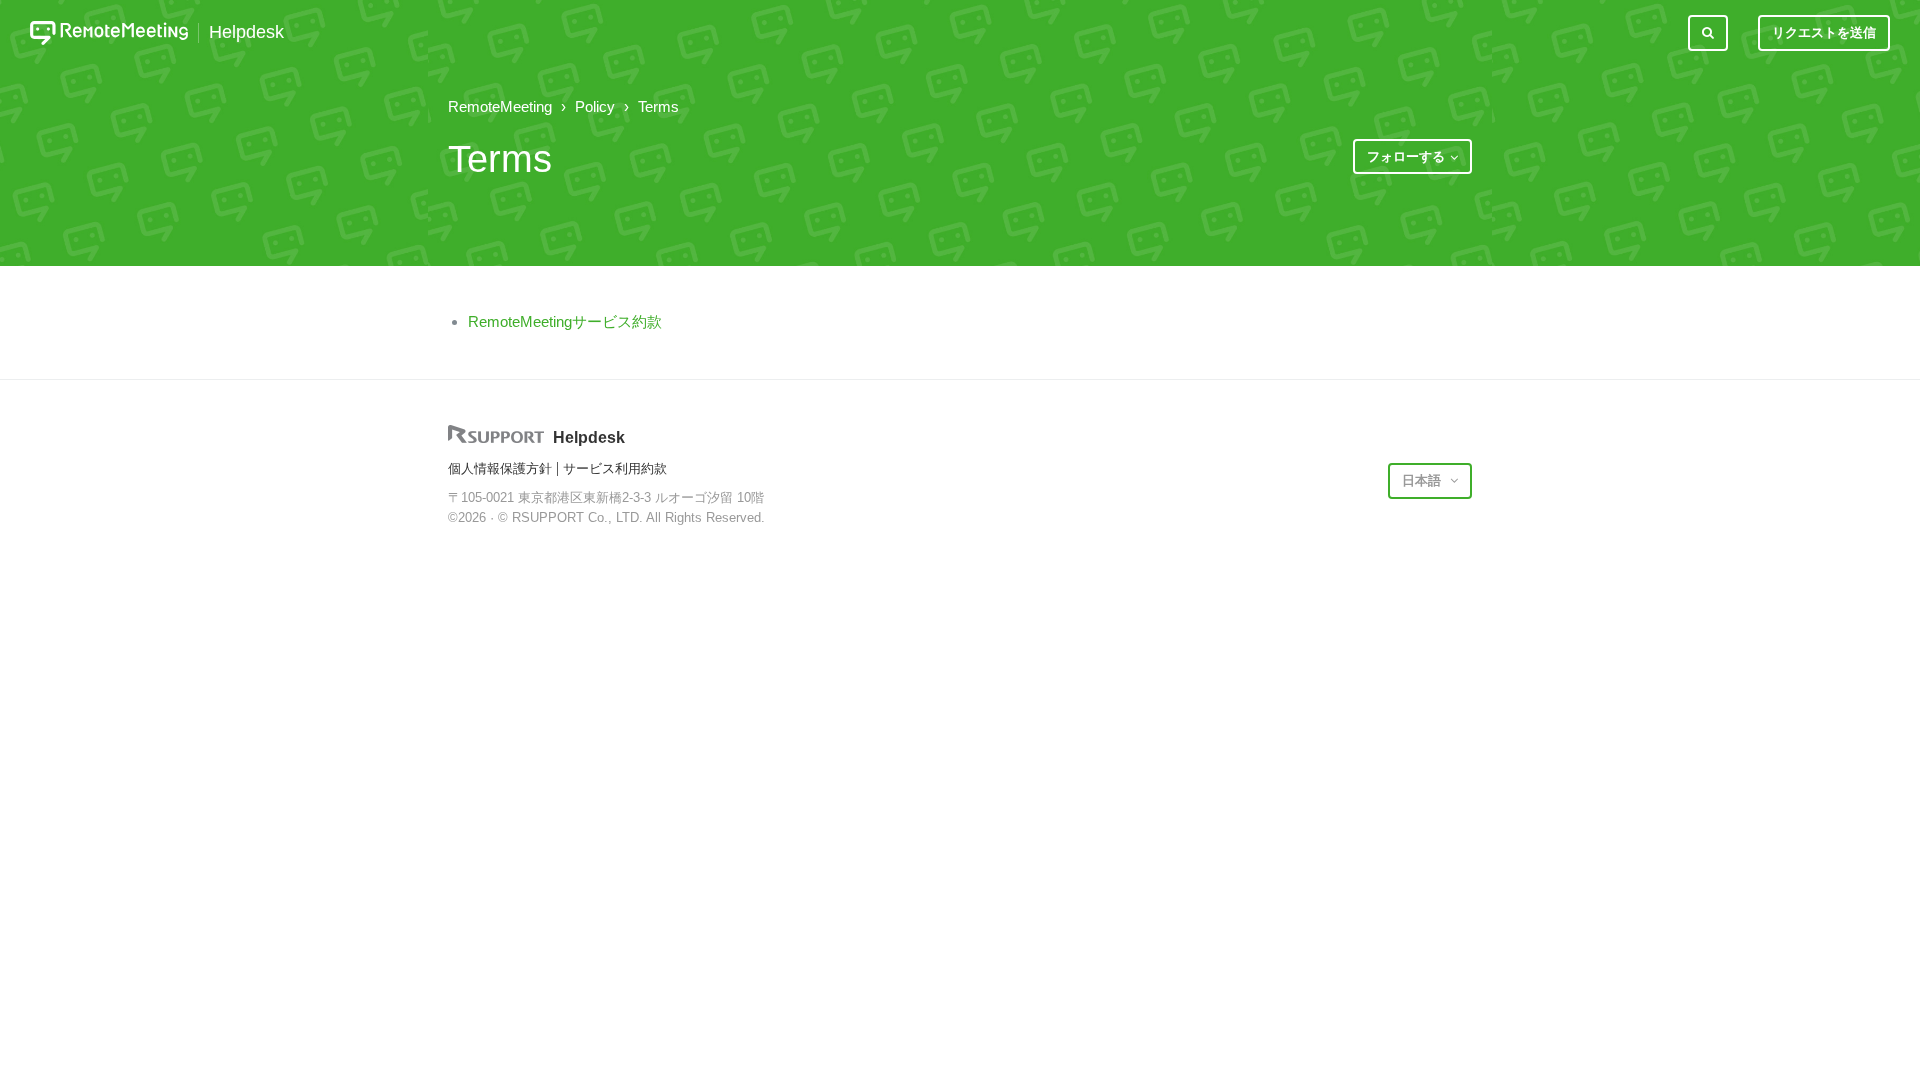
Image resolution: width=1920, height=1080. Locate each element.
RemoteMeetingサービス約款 (565, 321)
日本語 (1423, 480)
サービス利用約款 (615, 468)
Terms (658, 106)
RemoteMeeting (500, 106)
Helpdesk (246, 32)
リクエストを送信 (1824, 32)
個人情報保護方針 (500, 468)
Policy (595, 106)
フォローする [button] (1406, 156)
